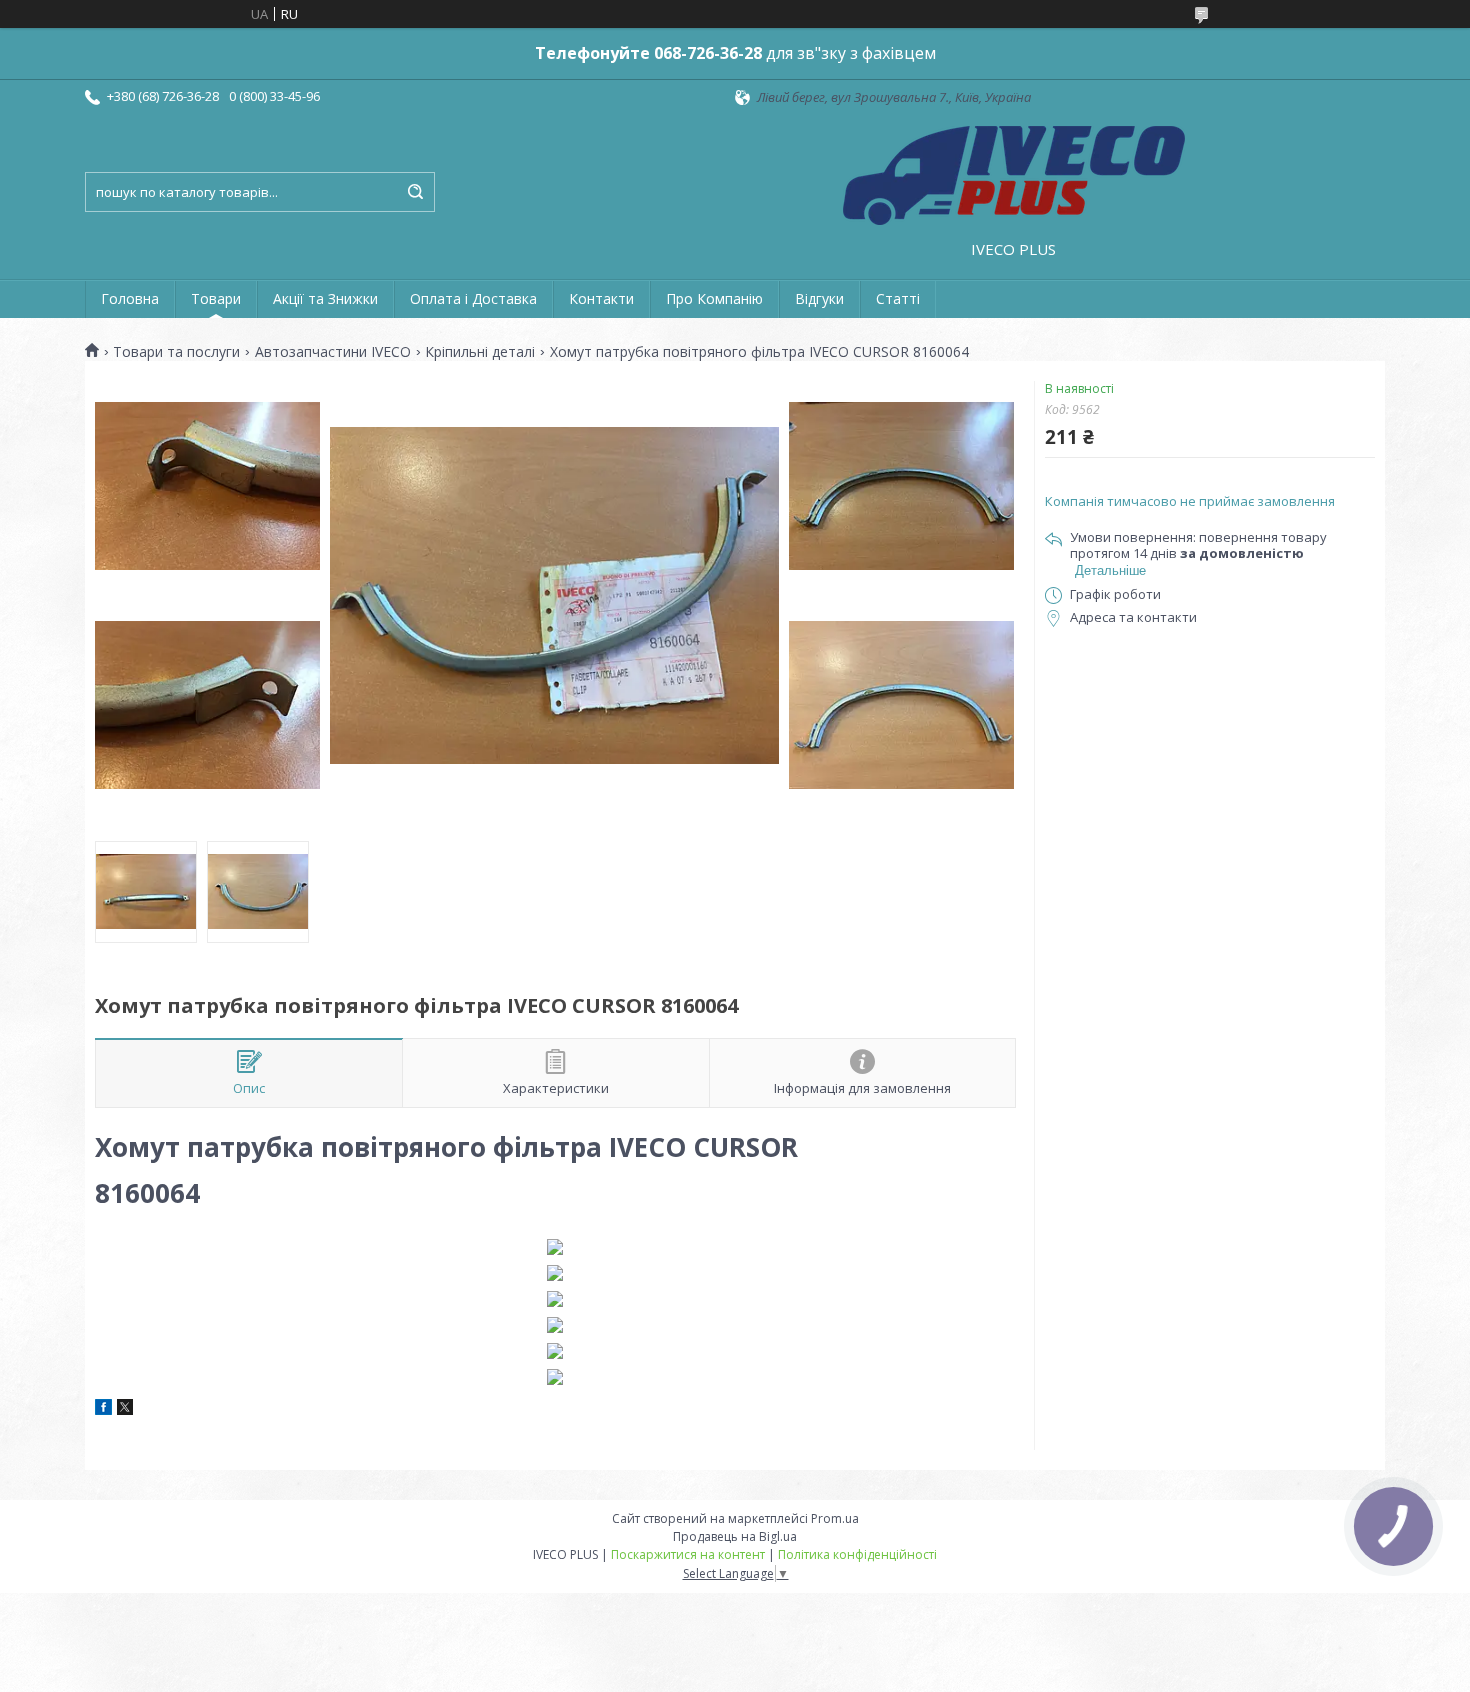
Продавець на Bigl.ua (735, 1536)
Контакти (601, 298)
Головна (130, 298)
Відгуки (819, 298)
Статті (898, 298)
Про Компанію (714, 298)
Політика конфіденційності (857, 1554)
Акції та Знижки (325, 298)
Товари (216, 298)
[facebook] (103, 1410)
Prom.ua (835, 1518)
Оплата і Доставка (473, 298)
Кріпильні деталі (480, 352)
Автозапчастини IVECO (333, 352)
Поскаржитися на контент (688, 1554)
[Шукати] (415, 192)
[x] (125, 1410)
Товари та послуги (176, 352)
